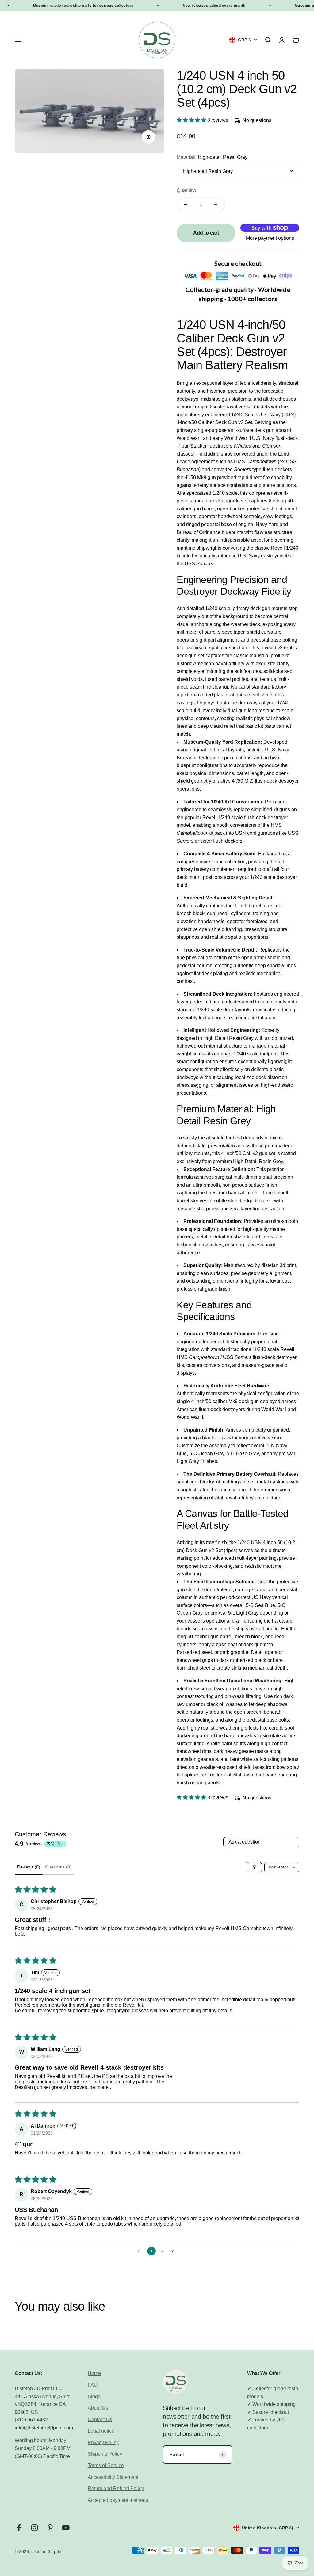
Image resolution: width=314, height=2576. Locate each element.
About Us (98, 2408)
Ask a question (245, 1842)
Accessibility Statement (113, 2477)
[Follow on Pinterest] (50, 2528)
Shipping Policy (105, 2454)
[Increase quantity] (216, 204)
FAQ (93, 2385)
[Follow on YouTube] (66, 2528)
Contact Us (100, 2420)
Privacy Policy (103, 2442)
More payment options (270, 238)
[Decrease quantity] (186, 204)
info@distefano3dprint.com (44, 2428)
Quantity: (186, 190)
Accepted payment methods (118, 2500)
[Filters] (254, 1867)
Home (94, 2373)
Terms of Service (106, 2465)
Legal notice (101, 2431)
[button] (192, 120)
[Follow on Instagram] (34, 2528)
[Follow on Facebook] (19, 2528)
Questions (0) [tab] (58, 1867)
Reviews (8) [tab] (29, 1867)
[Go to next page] (174, 2251)
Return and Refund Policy (116, 2488)
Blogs (94, 2397)
